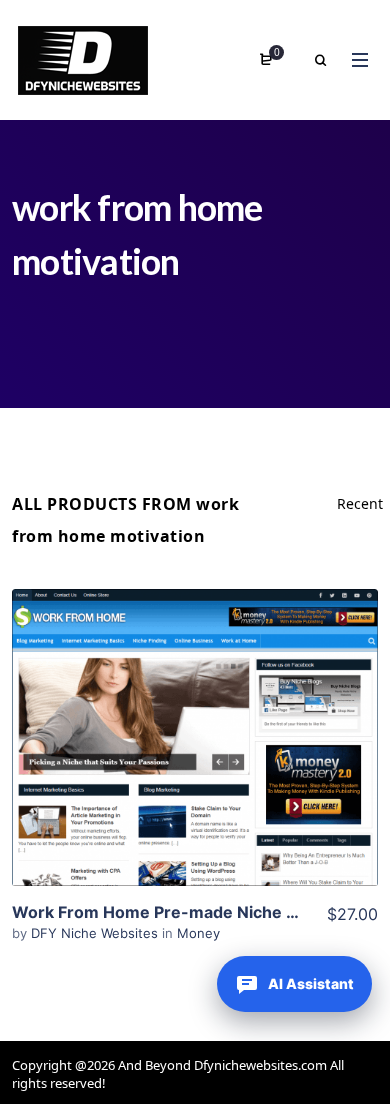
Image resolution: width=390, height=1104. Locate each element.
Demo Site (195, 769)
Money (198, 933)
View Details (195, 708)
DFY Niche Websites (96, 933)
